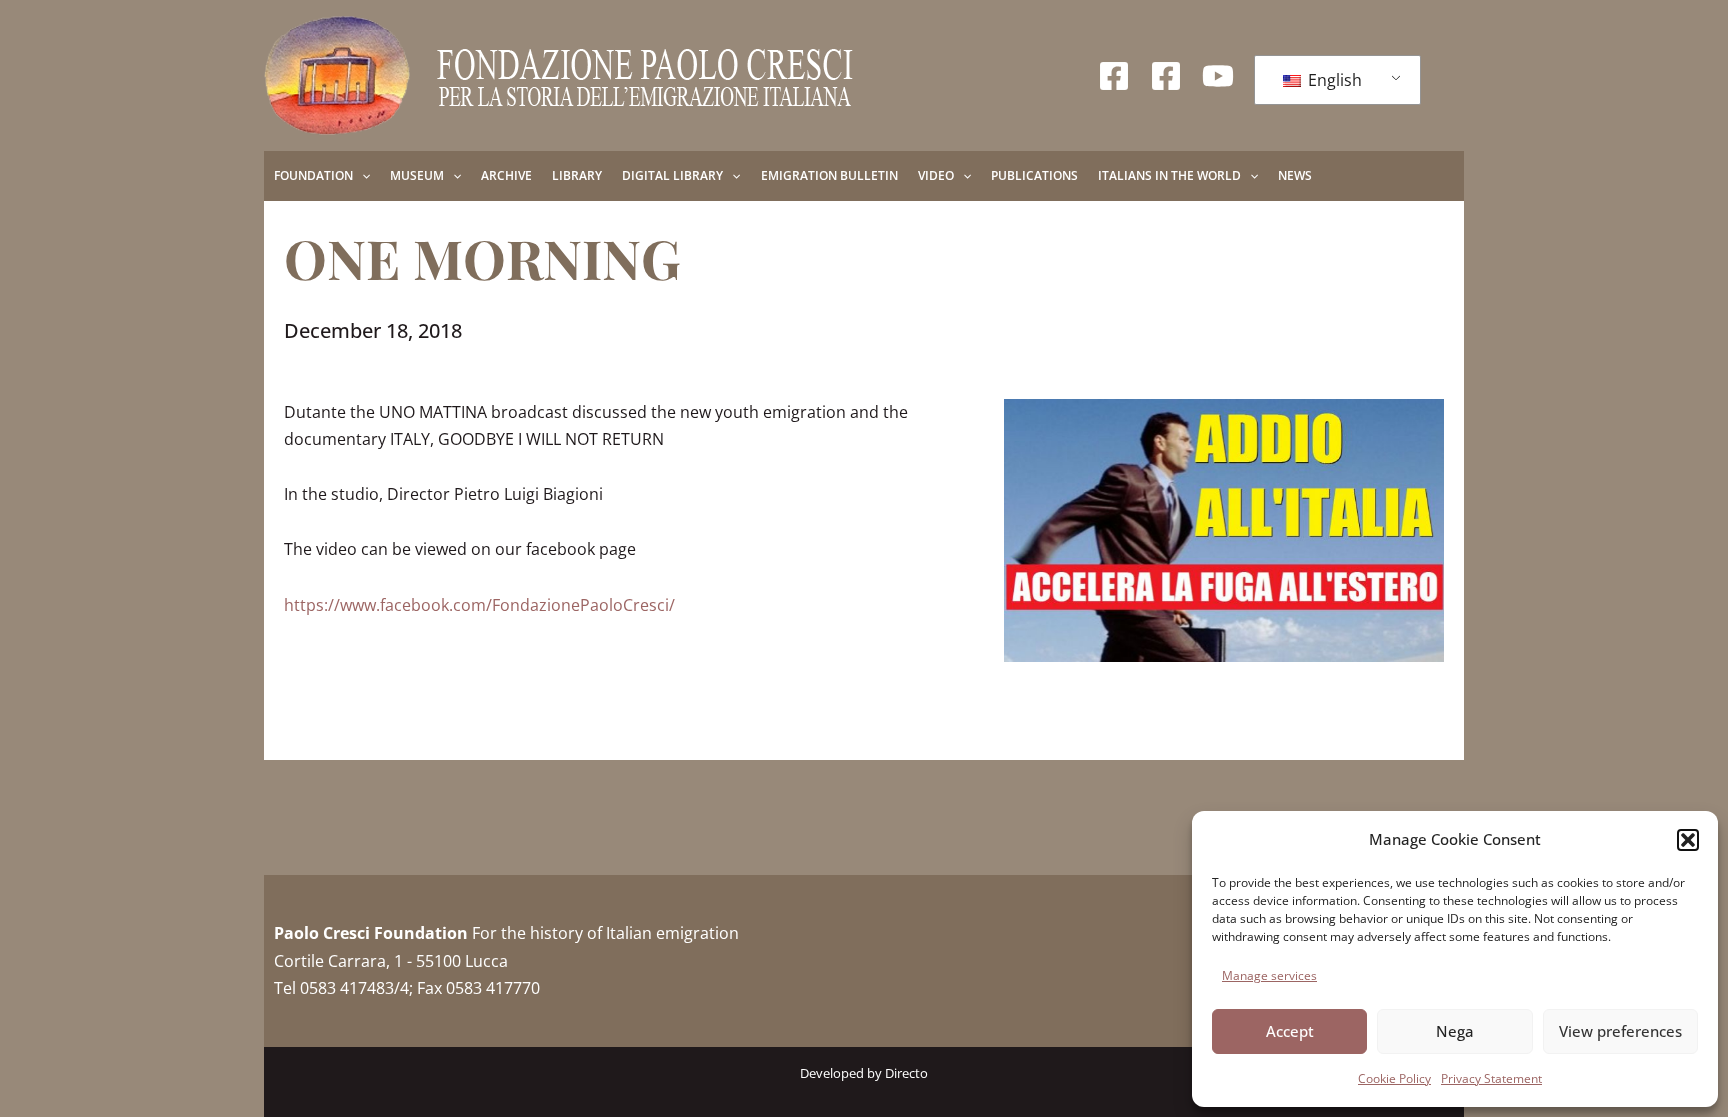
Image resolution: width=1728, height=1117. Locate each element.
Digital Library (672, 175)
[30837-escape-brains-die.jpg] (1224, 530)
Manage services (1269, 975)
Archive (506, 175)
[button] (1688, 840)
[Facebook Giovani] (1166, 76)
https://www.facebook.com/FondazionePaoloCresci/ (479, 605)
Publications (1034, 175)
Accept (1290, 1031)
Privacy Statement (1491, 1078)
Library (577, 175)
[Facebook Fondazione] (1114, 76)
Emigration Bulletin (829, 175)
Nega (1455, 1031)
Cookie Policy (1394, 1078)
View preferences (1620, 1031)
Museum (417, 175)
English (1333, 80)
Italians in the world (1169, 175)
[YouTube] (1218, 76)
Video (936, 175)
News (1295, 175)
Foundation (313, 175)
